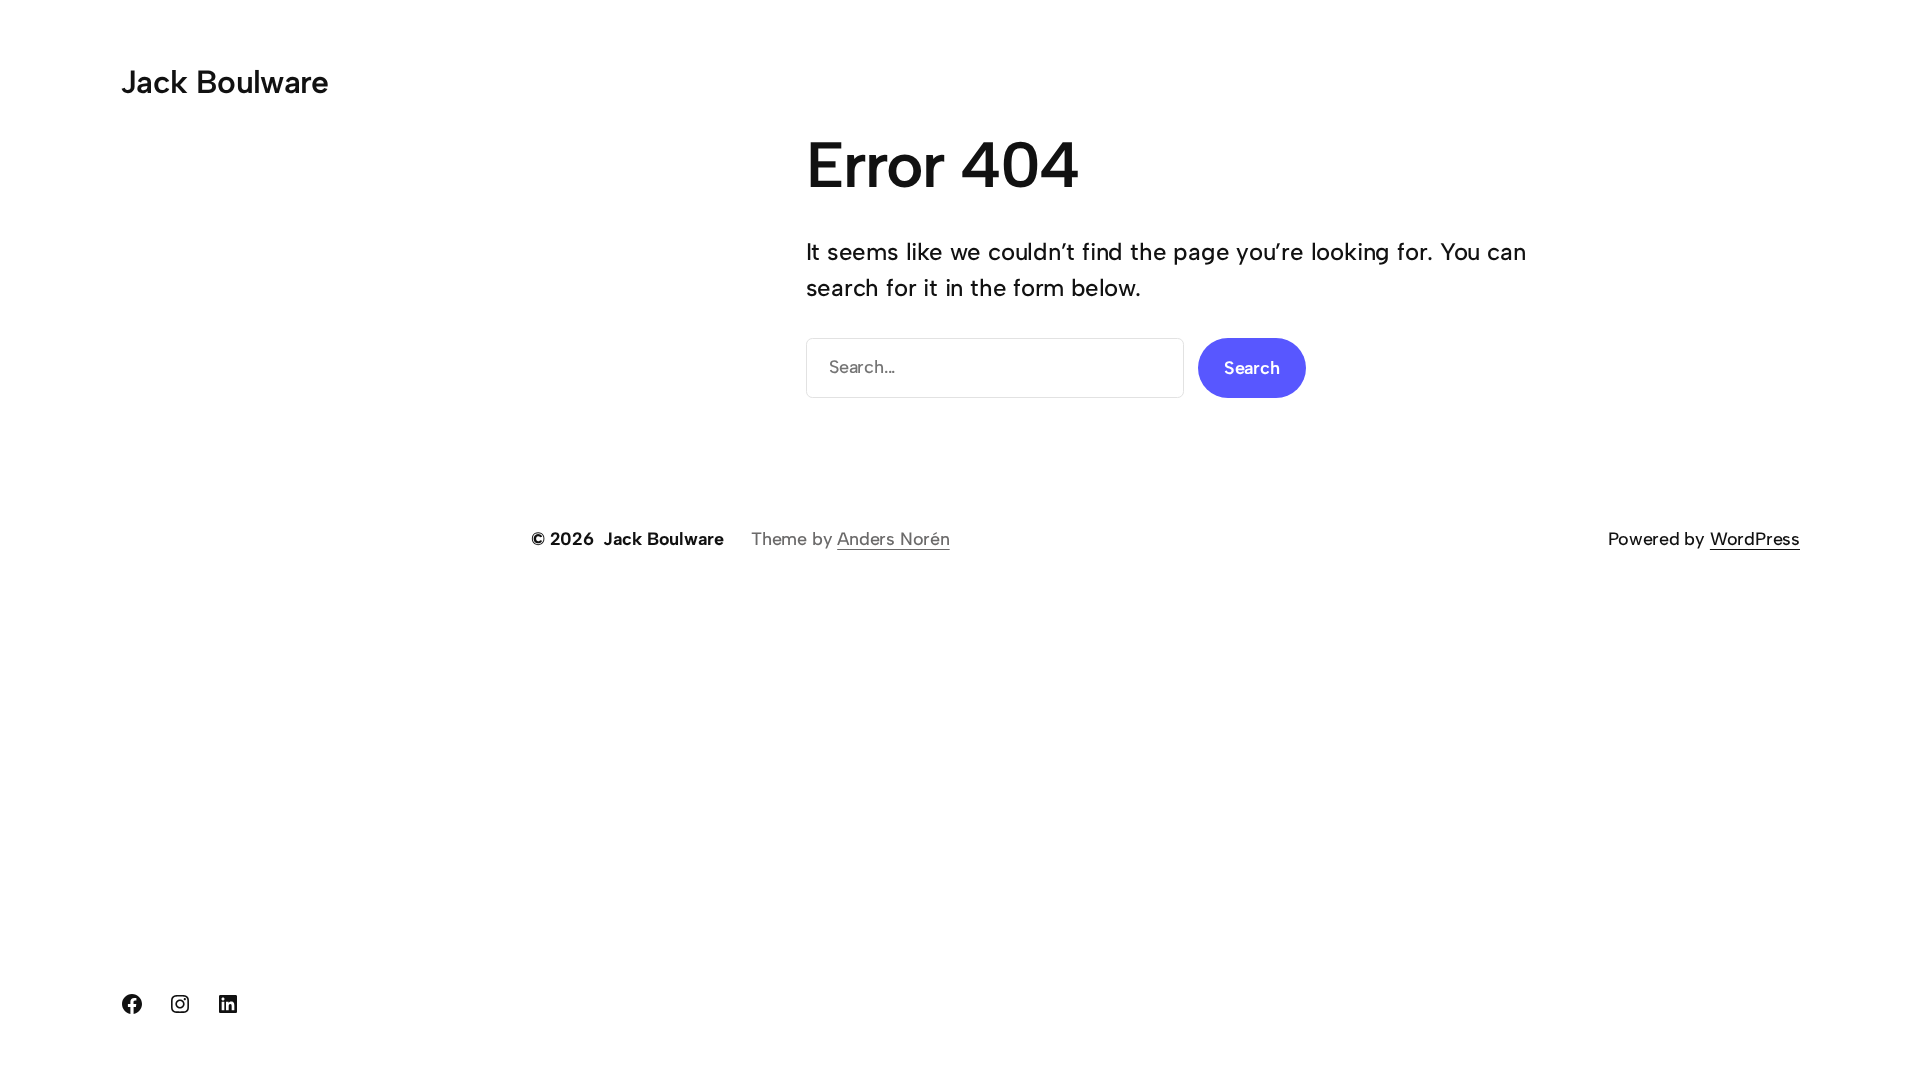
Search (1252, 368)
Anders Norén (893, 539)
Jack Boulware (224, 82)
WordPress (1755, 539)
